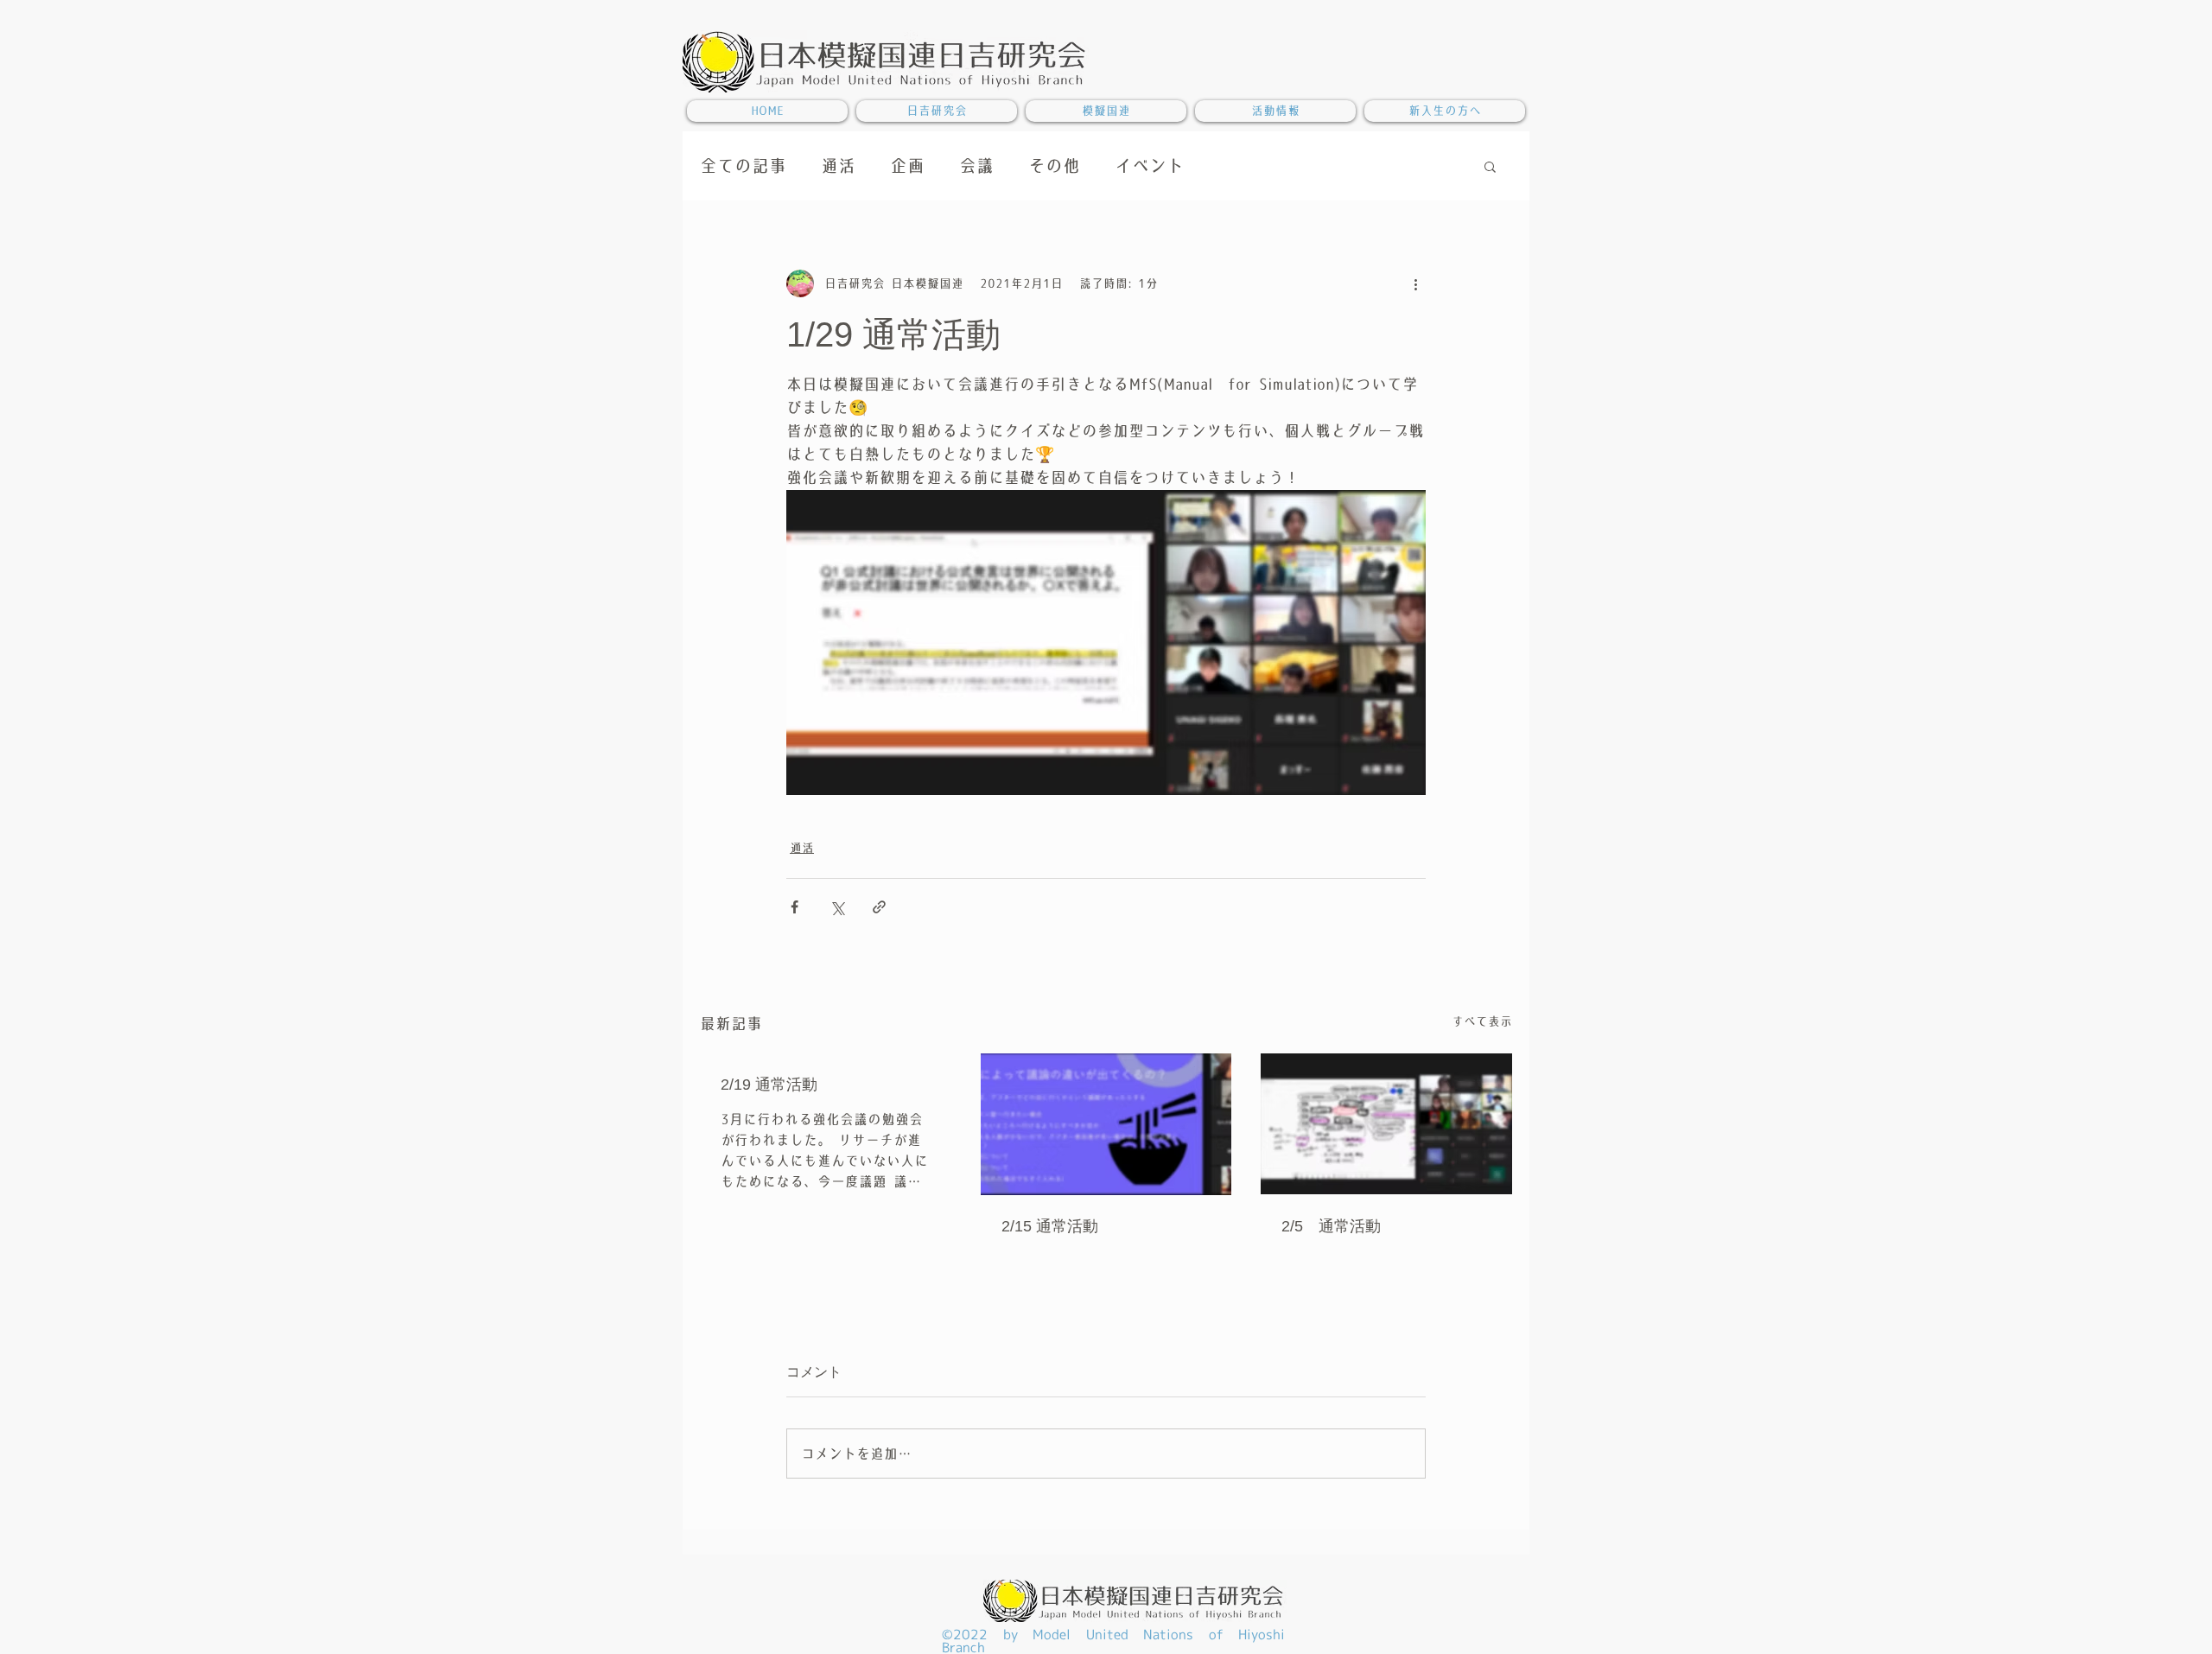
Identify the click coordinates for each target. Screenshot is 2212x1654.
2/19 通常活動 (769, 1085)
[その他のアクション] (1415, 283)
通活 (838, 166)
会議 (976, 166)
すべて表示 (1482, 1021)
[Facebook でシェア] (795, 907)
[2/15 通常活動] (1106, 1124)
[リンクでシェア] (879, 907)
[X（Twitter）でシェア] (837, 907)
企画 (907, 166)
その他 (1054, 166)
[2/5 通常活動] (1386, 1124)
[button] (1490, 166)
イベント (1149, 166)
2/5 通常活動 (1331, 1226)
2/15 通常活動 (1050, 1226)
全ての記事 (743, 166)
